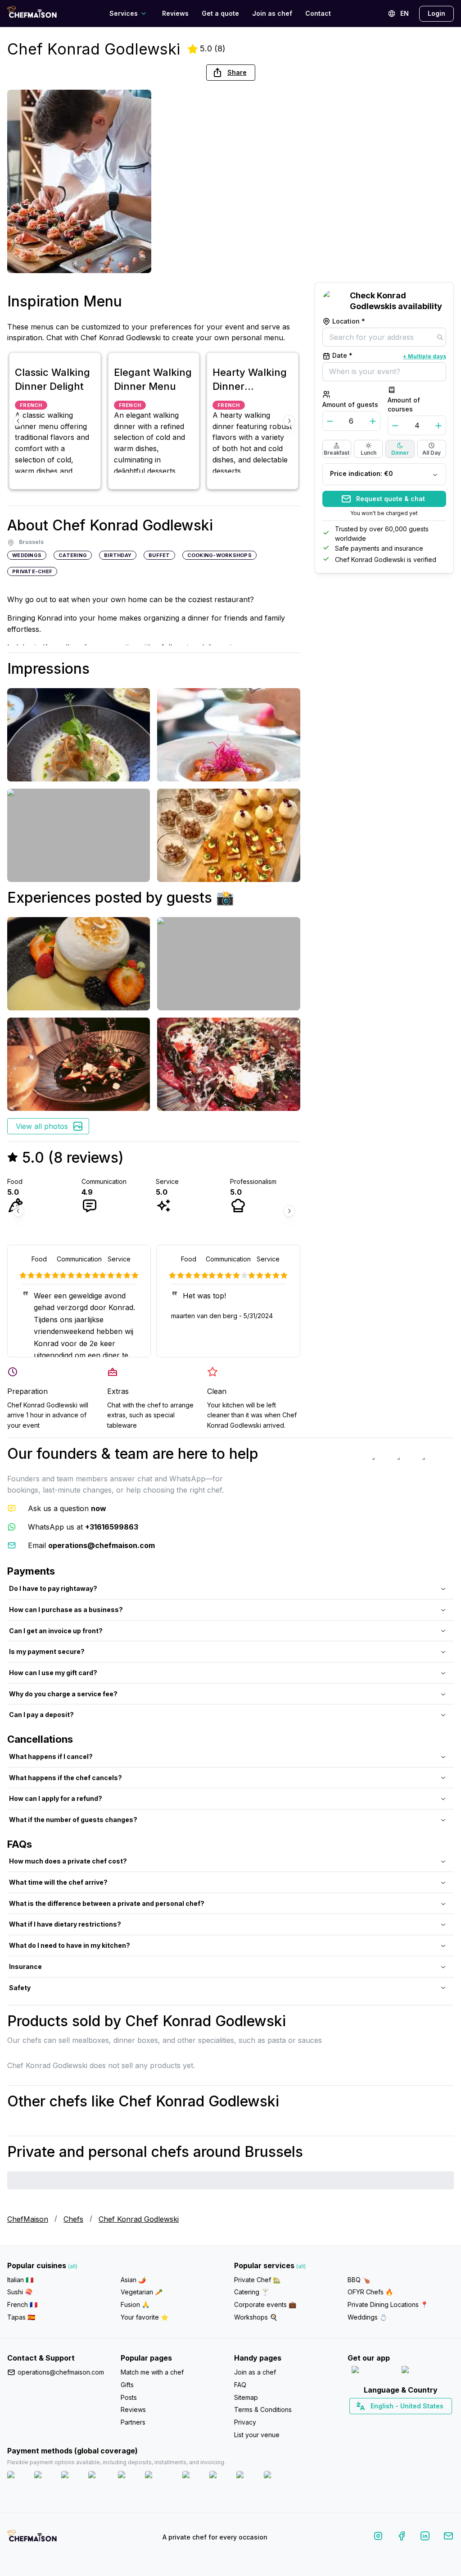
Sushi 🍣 (20, 2292)
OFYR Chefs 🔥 (370, 2292)
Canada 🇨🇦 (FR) (392, 2422)
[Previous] (18, 421)
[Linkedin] (425, 2537)
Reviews (175, 13)
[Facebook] (402, 2537)
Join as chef (272, 13)
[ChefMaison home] (32, 2539)
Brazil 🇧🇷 (419, 2422)
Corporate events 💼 (265, 2304)
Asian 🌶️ (133, 2280)
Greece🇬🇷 (377, 2422)
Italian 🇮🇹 (20, 2280)
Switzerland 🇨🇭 (382, 2422)
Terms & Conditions (263, 2409)
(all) (73, 2266)
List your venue (257, 2435)
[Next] (289, 421)
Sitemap (246, 2397)
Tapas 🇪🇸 (21, 2317)
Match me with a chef (152, 2372)
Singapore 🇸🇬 (430, 2422)
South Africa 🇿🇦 (399, 2422)
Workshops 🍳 (256, 2317)
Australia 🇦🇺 (415, 2422)
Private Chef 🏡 (257, 2280)
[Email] (448, 2537)
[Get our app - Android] (426, 2372)
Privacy (245, 2422)
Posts (129, 2397)
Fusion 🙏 (135, 2304)
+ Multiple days (425, 356)
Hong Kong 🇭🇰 (424, 2422)
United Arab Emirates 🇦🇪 (407, 2422)
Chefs (73, 2219)
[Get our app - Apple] (373, 2372)
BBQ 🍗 (359, 2280)
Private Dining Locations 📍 (388, 2304)
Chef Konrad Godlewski (139, 2219)
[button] (231, 73)
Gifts (127, 2385)
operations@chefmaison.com (61, 2372)
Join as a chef (255, 2372)
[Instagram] (378, 2537)
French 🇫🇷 (22, 2304)
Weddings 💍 (367, 2317)
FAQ (240, 2385)
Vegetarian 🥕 (142, 2292)
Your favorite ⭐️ (145, 2317)
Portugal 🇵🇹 (372, 2422)
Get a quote (220, 13)
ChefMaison (28, 2219)
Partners (133, 2422)
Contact (318, 13)
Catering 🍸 (251, 2292)
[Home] (32, 13)
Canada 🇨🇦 (387, 2422)
